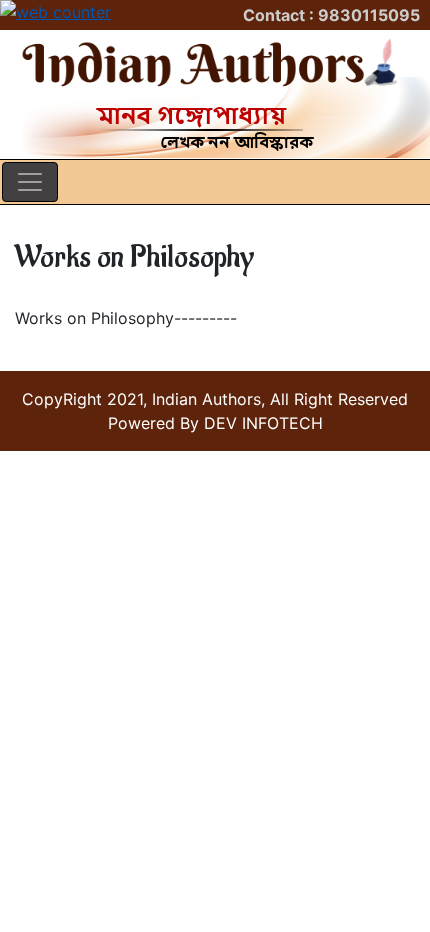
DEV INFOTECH (263, 423)
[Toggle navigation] (30, 182)
